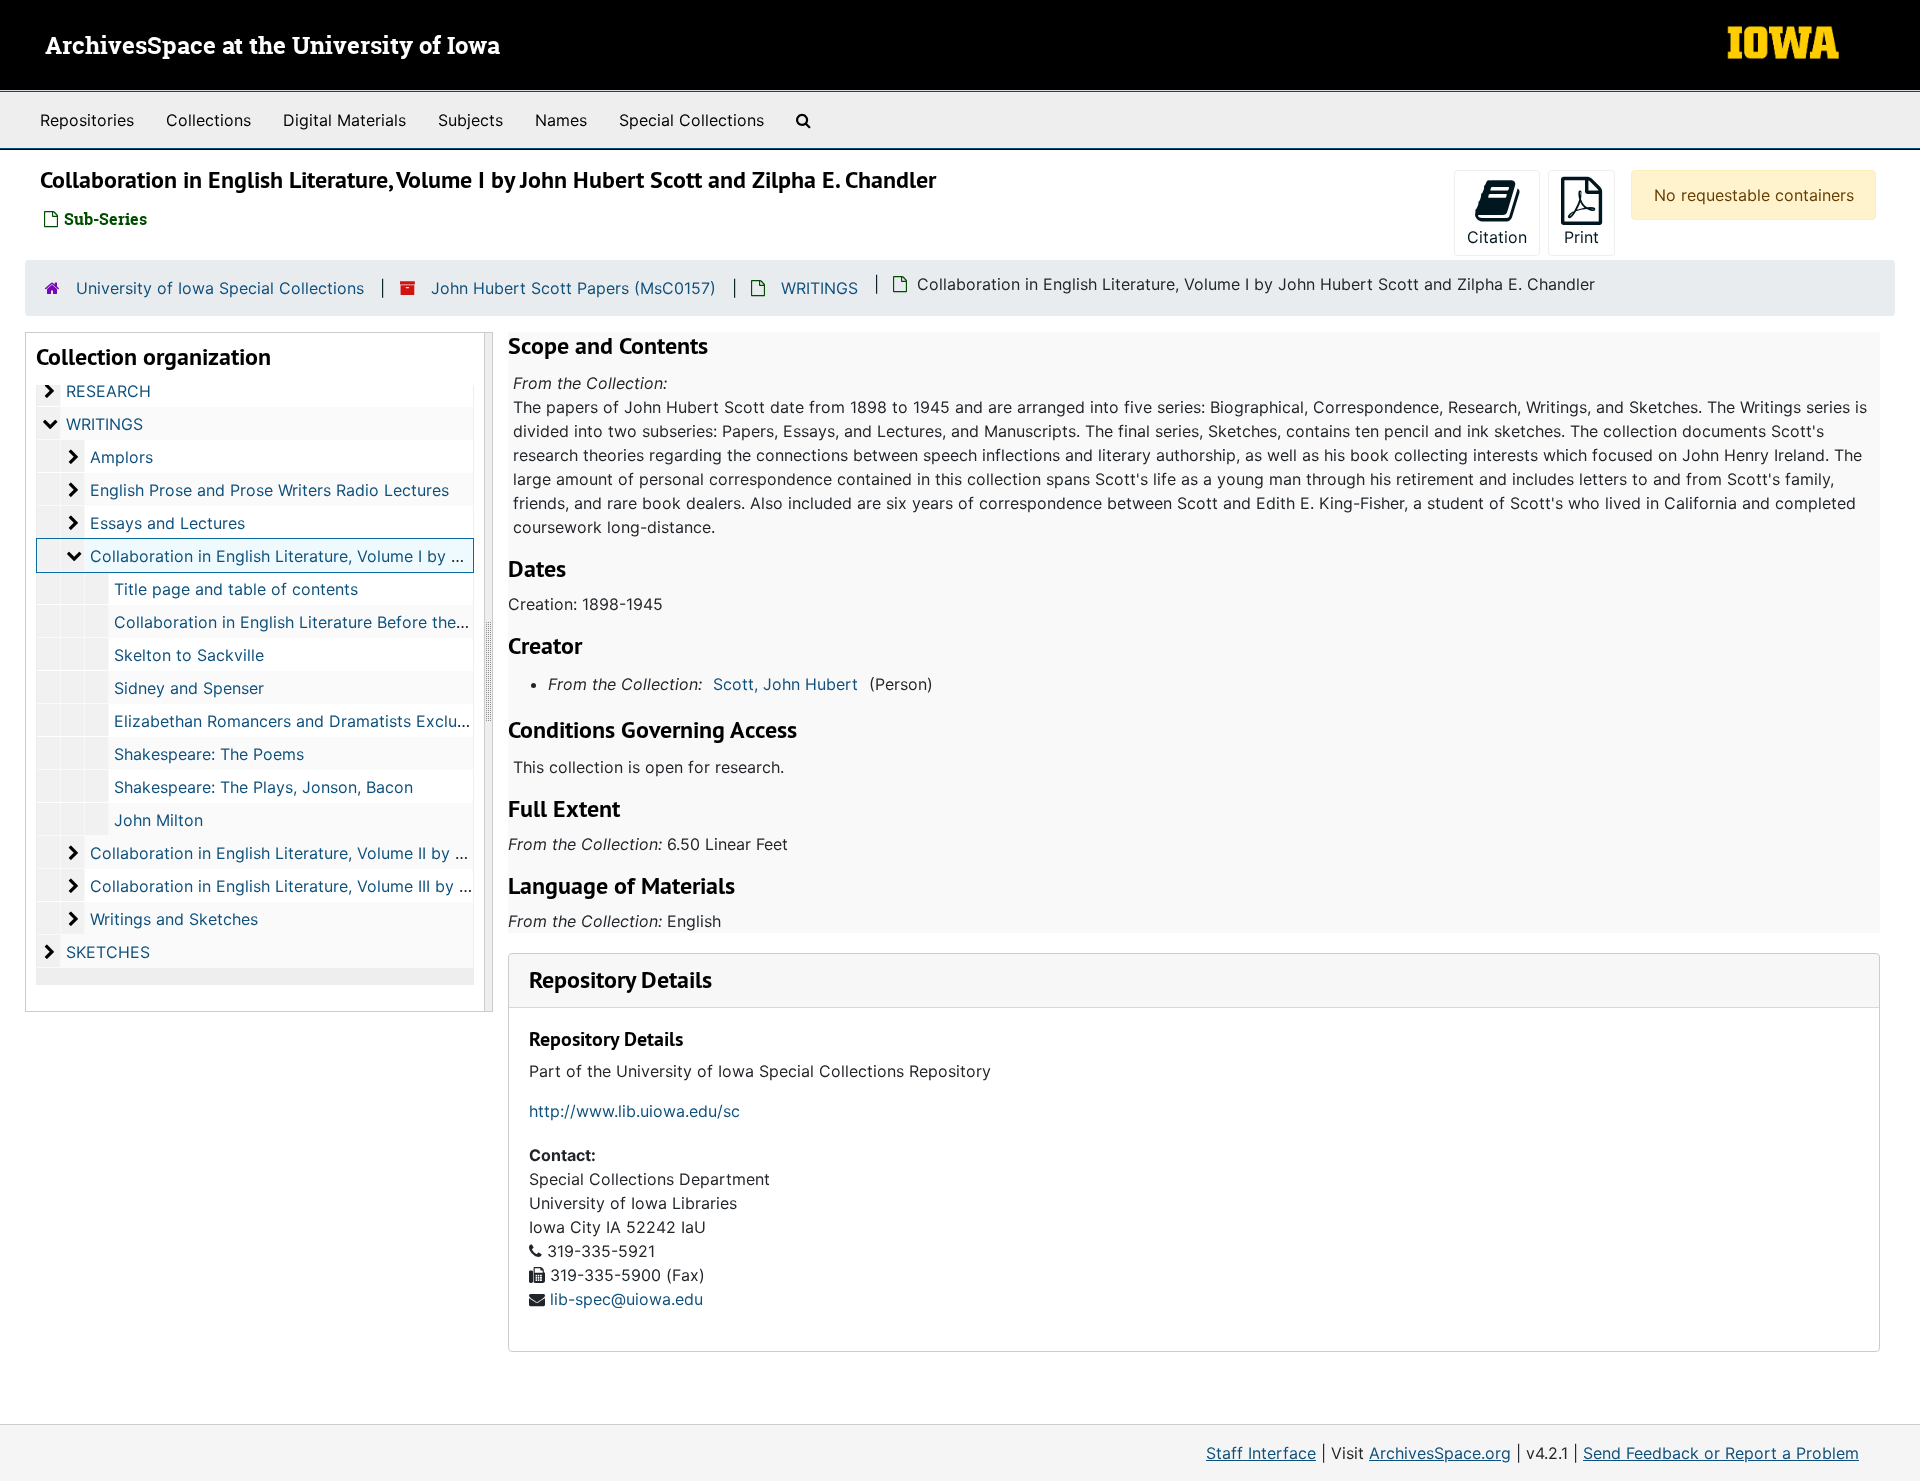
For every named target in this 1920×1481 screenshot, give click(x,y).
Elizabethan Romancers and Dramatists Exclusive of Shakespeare (362, 721)
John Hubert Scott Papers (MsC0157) (573, 288)
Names (561, 120)
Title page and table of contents (236, 589)
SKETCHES (108, 952)
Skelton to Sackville (189, 655)
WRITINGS (819, 288)
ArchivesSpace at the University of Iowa (272, 47)
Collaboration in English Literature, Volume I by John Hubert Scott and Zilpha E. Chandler (429, 556)
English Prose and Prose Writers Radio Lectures (269, 490)
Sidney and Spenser (189, 688)
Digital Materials (344, 120)
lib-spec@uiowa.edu (626, 1299)
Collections (208, 120)
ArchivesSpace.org (1440, 1453)
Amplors (121, 457)
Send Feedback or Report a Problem (1721, 1453)
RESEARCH (108, 391)
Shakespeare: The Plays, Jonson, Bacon (263, 787)
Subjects (470, 120)
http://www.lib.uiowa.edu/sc (634, 1111)
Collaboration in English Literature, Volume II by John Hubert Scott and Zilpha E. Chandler (431, 853)
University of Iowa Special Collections (220, 288)
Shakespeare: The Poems (209, 754)
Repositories (87, 120)
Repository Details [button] (620, 979)
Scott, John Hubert (785, 684)
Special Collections (691, 120)
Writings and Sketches (174, 919)
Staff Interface (1261, 1453)
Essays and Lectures (167, 523)
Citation (1497, 237)
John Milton (158, 820)
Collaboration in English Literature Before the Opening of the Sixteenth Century (414, 622)
